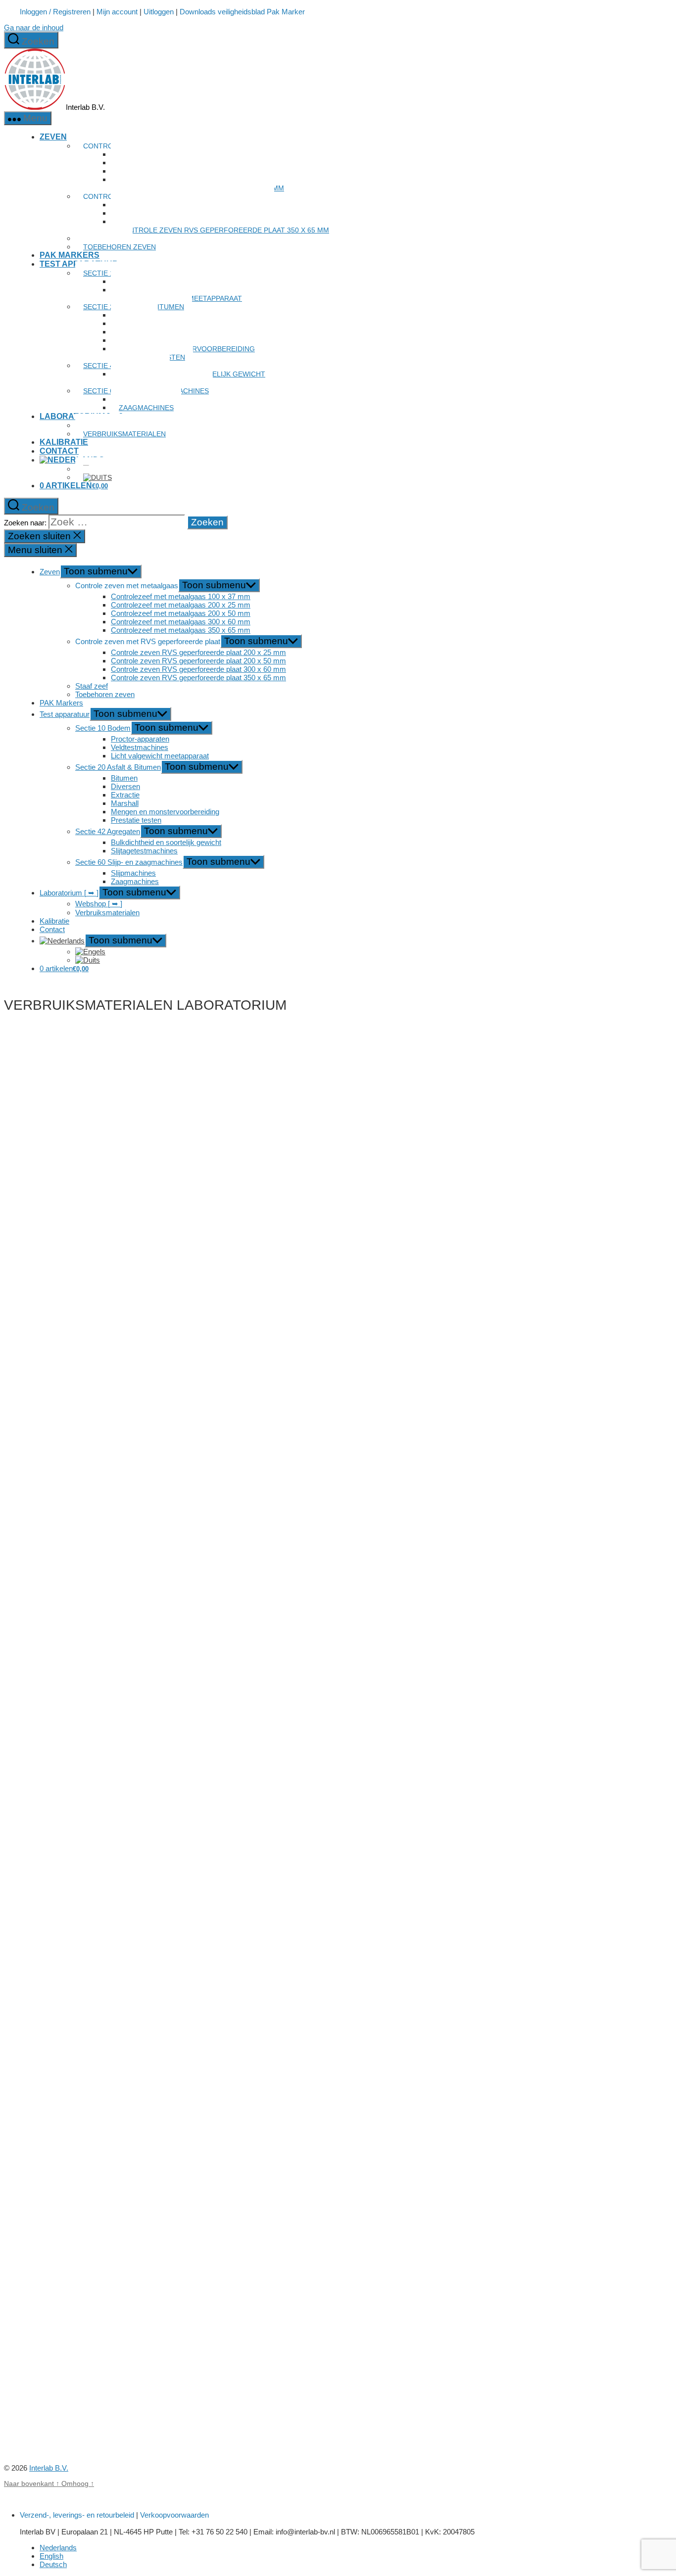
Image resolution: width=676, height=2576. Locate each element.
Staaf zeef (92, 686)
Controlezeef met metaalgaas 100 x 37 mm (181, 596)
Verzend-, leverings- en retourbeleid (77, 2515)
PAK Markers (70, 255)
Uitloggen (159, 12)
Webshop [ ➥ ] (99, 904)
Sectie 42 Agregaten (108, 831)
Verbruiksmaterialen (124, 434)
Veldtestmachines (140, 747)
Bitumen (124, 778)
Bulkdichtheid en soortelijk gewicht (166, 842)
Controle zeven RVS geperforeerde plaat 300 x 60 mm (198, 669)
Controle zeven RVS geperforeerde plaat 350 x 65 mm (224, 230)
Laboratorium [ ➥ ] (69, 893)
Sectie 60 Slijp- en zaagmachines (129, 862)
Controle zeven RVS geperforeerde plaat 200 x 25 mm (198, 652)
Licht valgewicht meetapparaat (160, 756)
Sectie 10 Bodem (103, 728)
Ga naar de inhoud (34, 27)
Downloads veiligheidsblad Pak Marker (242, 12)
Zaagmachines (146, 408)
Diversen (125, 786)
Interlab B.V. (49, 2468)
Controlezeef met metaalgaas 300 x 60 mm (181, 622)
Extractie (125, 795)
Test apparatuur (65, 714)
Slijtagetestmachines (144, 851)
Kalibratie (64, 442)
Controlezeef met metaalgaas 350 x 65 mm (181, 630)
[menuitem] (72, 460)
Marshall (125, 803)
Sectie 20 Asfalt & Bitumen (118, 767)
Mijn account (117, 12)
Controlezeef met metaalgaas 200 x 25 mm (181, 605)
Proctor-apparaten (140, 739)
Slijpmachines (133, 873)
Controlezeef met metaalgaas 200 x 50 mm (181, 613)
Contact (59, 451)
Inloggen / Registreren (55, 12)
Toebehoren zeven (120, 247)
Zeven (53, 137)
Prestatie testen (136, 820)
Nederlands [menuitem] (58, 2548)
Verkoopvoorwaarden (174, 2515)
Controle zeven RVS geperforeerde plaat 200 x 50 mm (198, 661)
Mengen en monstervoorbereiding (165, 812)
